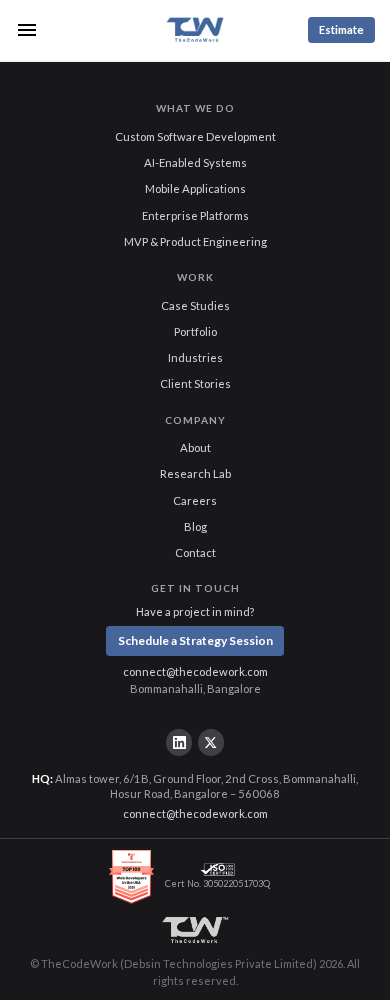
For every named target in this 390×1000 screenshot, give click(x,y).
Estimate (341, 29)
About (195, 447)
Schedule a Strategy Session (195, 640)
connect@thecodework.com (195, 671)
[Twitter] (211, 742)
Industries (195, 357)
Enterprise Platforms (195, 215)
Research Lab (195, 473)
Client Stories (195, 383)
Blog (195, 526)
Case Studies (195, 305)
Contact (195, 552)
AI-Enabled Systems (195, 162)
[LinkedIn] (179, 742)
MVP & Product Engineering (195, 241)
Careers (195, 500)
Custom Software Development (195, 136)
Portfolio (195, 331)
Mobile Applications (195, 188)
